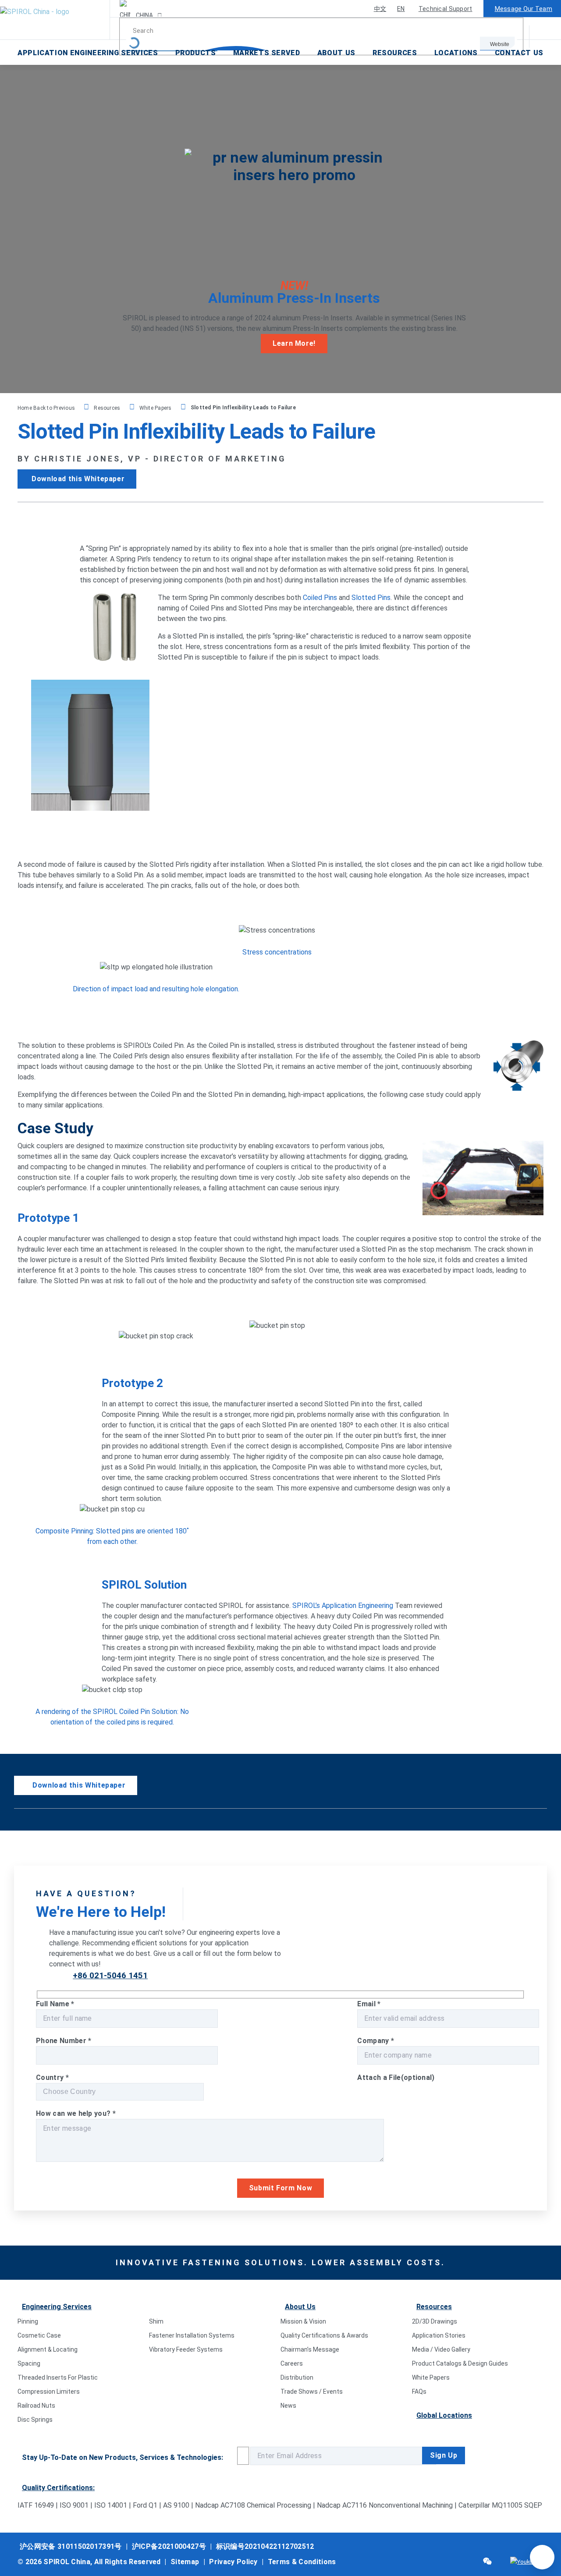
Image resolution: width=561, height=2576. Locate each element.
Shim (156, 2321)
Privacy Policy (233, 2562)
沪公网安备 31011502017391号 (71, 2546)
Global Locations (444, 2415)
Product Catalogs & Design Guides (460, 2363)
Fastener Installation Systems (192, 2335)
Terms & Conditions (302, 2562)
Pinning (28, 2321)
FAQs (419, 2391)
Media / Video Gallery (441, 2349)
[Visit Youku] (521, 2562)
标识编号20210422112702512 (265, 2546)
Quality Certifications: (58, 2488)
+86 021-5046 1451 (110, 1975)
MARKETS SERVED (267, 53)
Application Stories (439, 2335)
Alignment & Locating (48, 2349)
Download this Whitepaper (78, 479)
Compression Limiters (49, 2391)
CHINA (144, 15)
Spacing (29, 2363)
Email (369, 2004)
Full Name (55, 2004)
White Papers (156, 408)
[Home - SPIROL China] (55, 20)
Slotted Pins (371, 598)
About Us (336, 53)
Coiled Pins (320, 598)
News (288, 2406)
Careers (292, 2363)
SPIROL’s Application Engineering (343, 1606)
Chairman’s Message (310, 2349)
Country (52, 2077)
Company (376, 2041)
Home (25, 408)
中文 (380, 9)
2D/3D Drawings (435, 2321)
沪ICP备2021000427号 (169, 2546)
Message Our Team (524, 9)
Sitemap (185, 2562)
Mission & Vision (303, 2321)
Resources (395, 53)
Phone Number (64, 2041)
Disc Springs (35, 2420)
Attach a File (396, 2077)
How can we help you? (76, 2113)
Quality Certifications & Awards (324, 2335)
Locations (456, 53)
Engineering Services (57, 2307)
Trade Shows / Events (312, 2391)
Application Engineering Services (88, 53)
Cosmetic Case (39, 2335)
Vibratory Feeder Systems (186, 2349)
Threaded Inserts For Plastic (58, 2377)
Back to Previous (55, 408)
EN (401, 9)
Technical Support (446, 9)
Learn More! (294, 343)
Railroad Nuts (36, 2406)
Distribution (297, 2377)
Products (196, 53)
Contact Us (519, 53)
